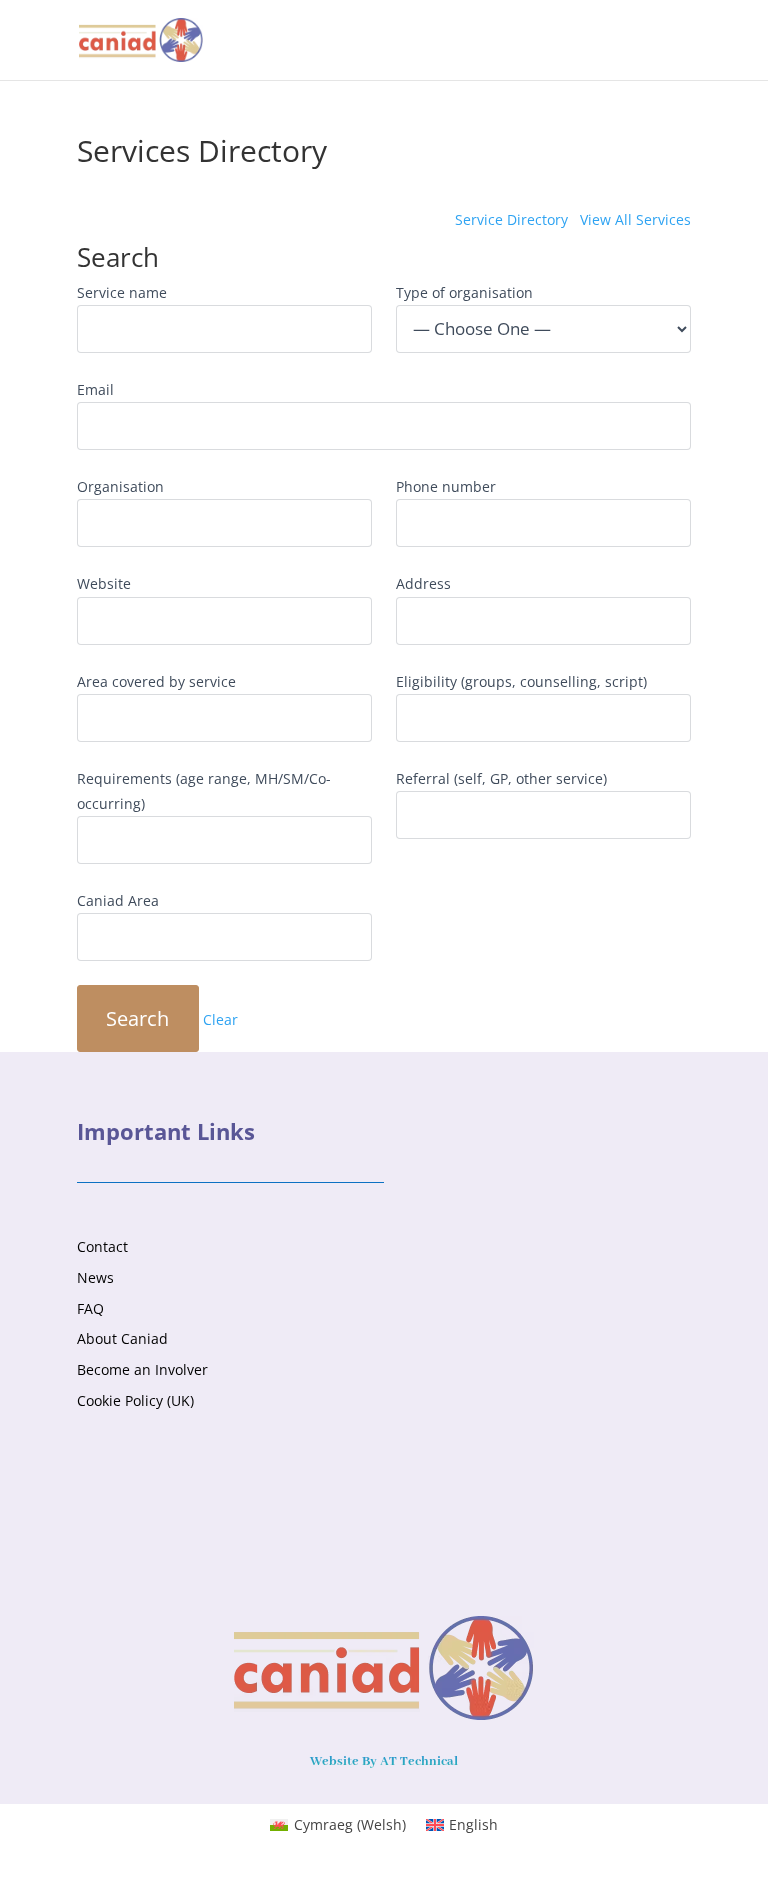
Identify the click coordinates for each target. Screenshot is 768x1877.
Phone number (446, 486)
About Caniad (122, 1338)
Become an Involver (142, 1369)
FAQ (90, 1308)
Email (95, 389)
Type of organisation (464, 292)
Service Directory (511, 219)
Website (104, 583)
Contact (102, 1246)
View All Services (635, 219)
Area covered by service (156, 681)
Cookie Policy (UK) (135, 1400)
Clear (220, 1020)
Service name (122, 292)
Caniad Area (118, 900)
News (95, 1277)
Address (423, 583)
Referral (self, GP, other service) (501, 778)
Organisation (120, 486)
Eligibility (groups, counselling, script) (521, 681)
